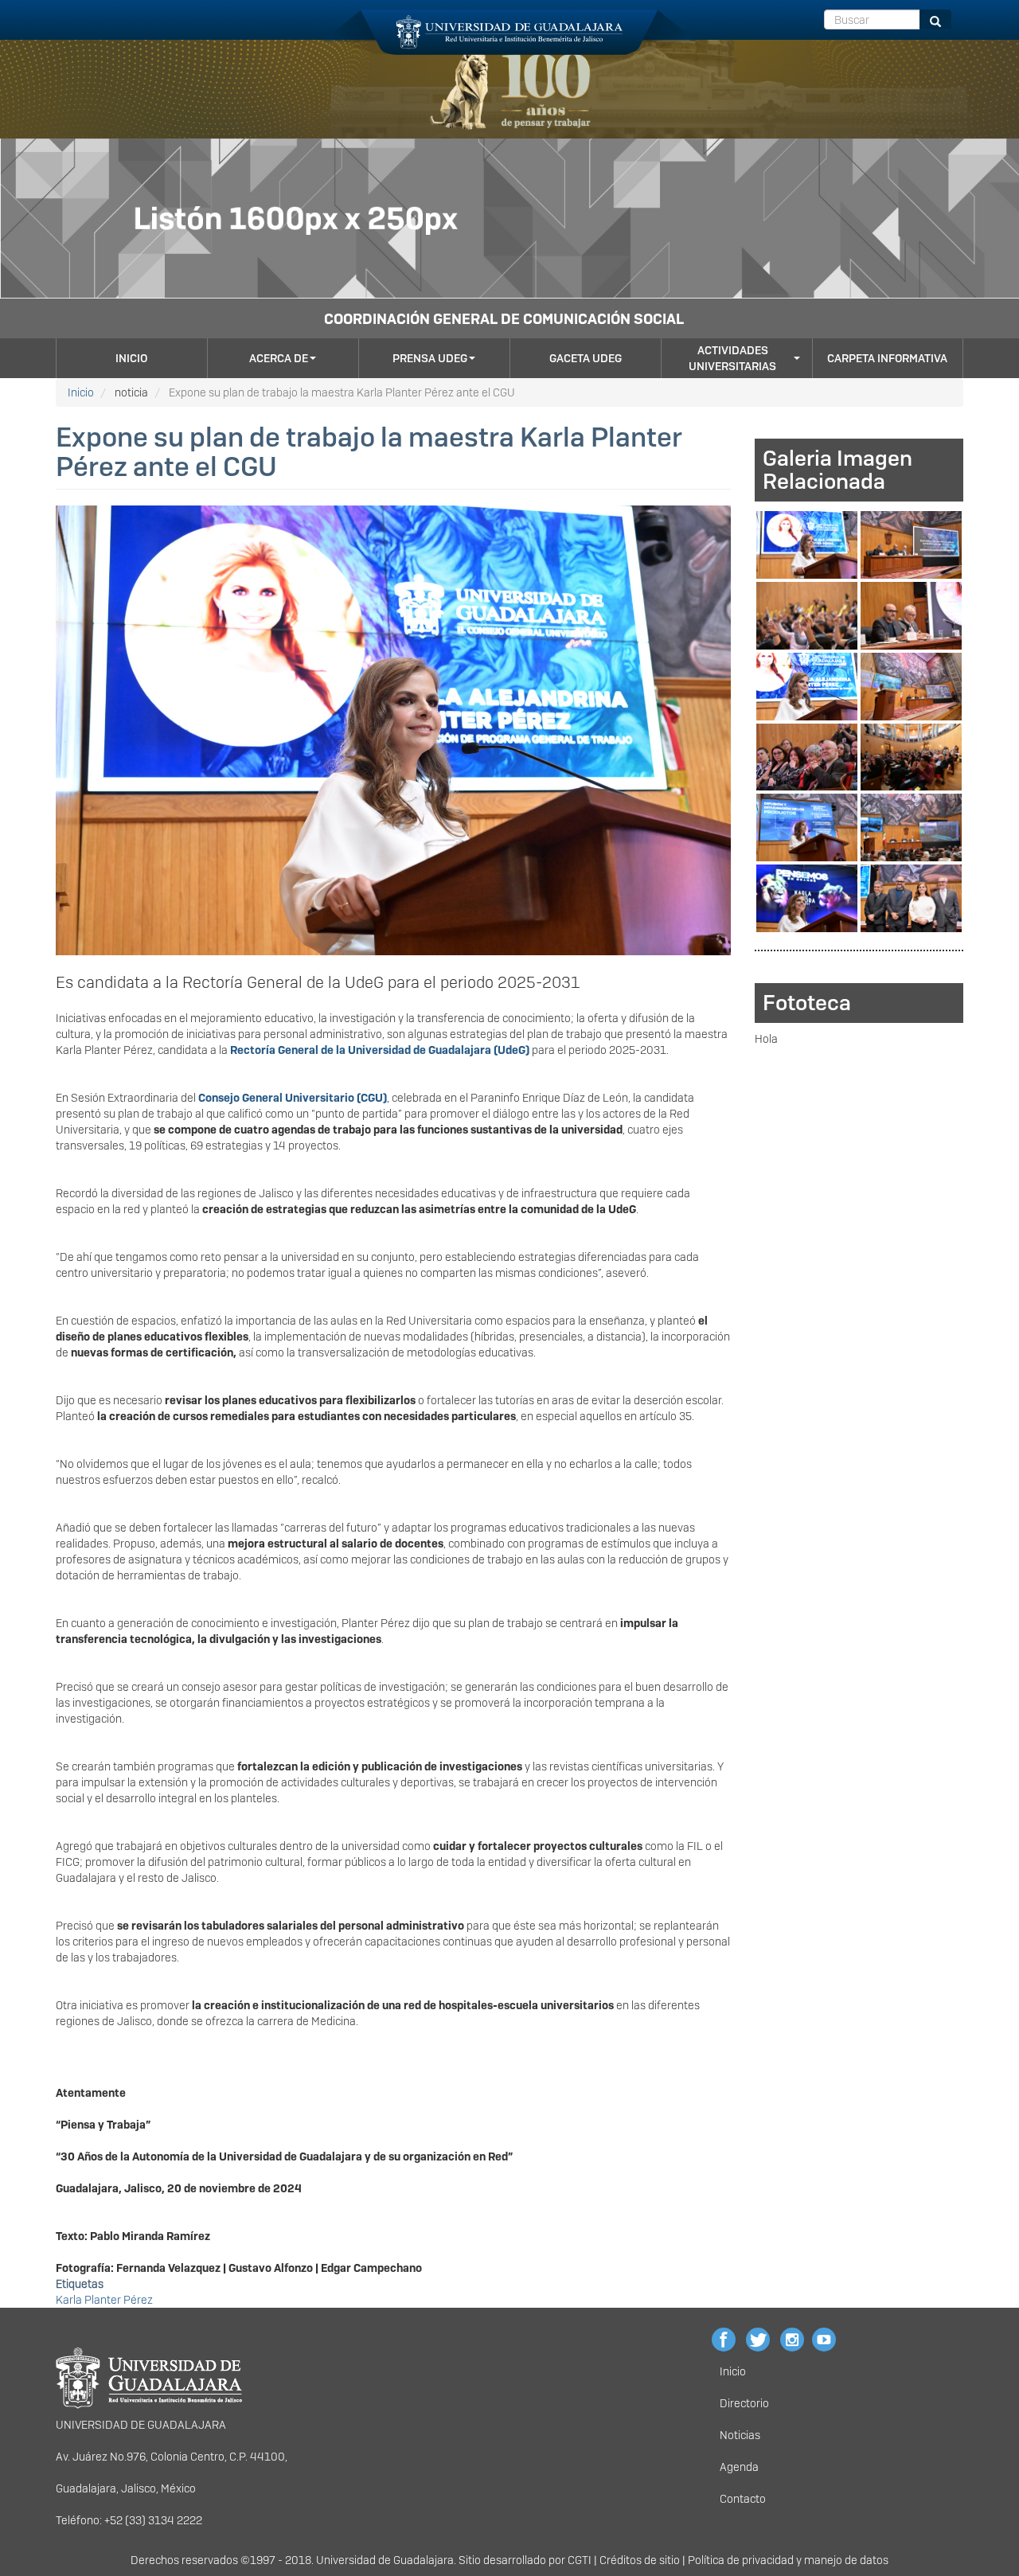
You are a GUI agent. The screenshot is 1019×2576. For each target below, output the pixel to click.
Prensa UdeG (430, 358)
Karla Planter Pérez (104, 2300)
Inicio (131, 358)
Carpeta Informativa (887, 358)
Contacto (743, 2499)
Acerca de (279, 358)
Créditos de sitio (640, 2560)
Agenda (739, 2467)
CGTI (580, 2560)
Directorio (744, 2403)
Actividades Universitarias (732, 358)
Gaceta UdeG (586, 358)
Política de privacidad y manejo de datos (788, 2560)
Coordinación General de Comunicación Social (504, 319)
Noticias (740, 2435)
